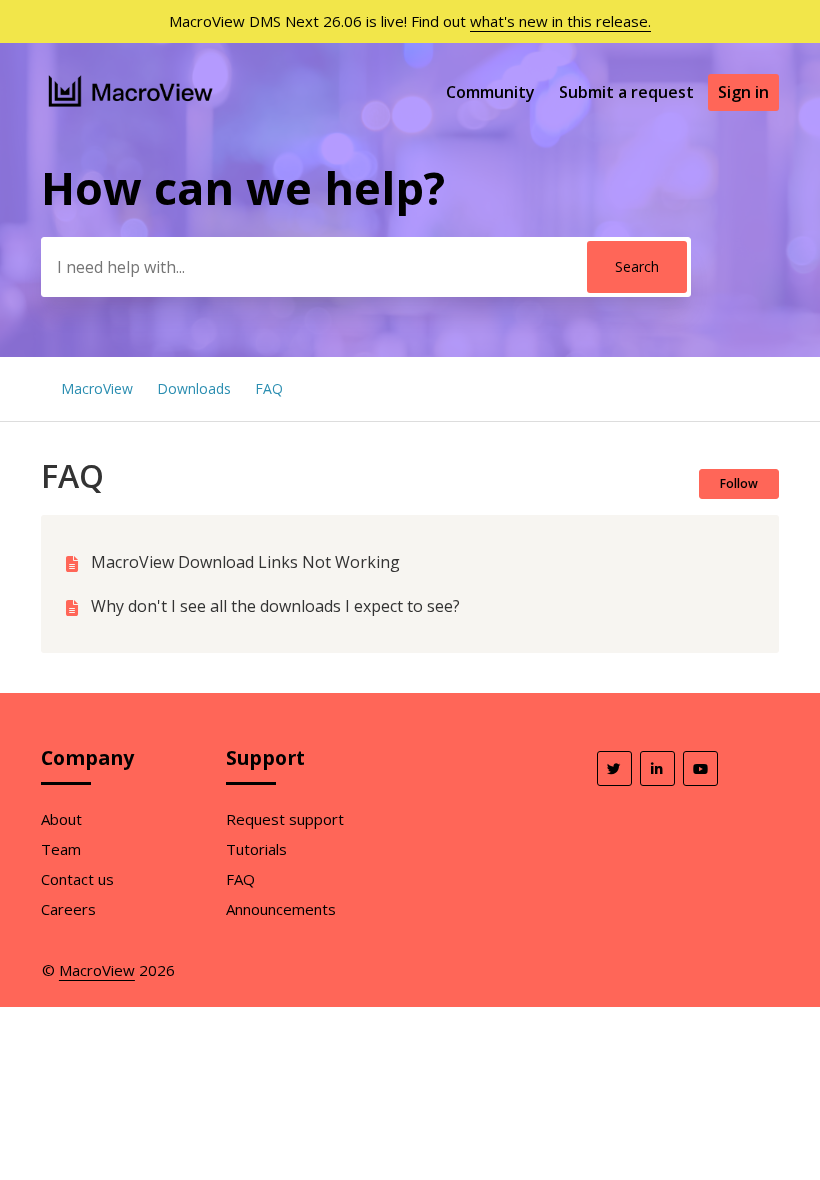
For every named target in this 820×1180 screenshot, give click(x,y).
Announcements (281, 909)
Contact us (77, 879)
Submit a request (626, 92)
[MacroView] (131, 109)
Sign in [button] (743, 92)
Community (490, 92)
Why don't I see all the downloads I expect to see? (275, 606)
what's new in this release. (560, 21)
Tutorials (256, 849)
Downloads (194, 388)
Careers (68, 909)
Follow (739, 483)
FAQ (269, 388)
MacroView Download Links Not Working (245, 562)
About (61, 819)
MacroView (97, 388)
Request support (285, 819)
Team (61, 849)
